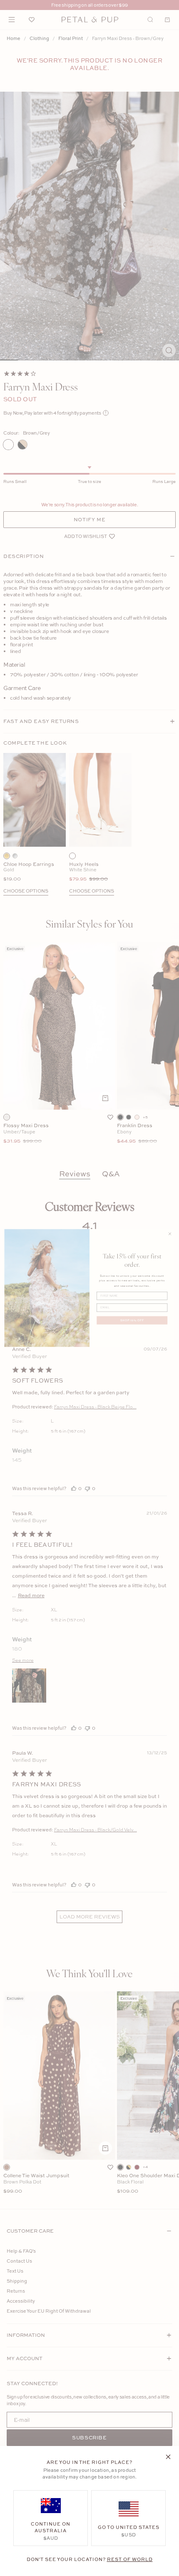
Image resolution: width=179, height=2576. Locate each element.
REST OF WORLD (130, 2559)
